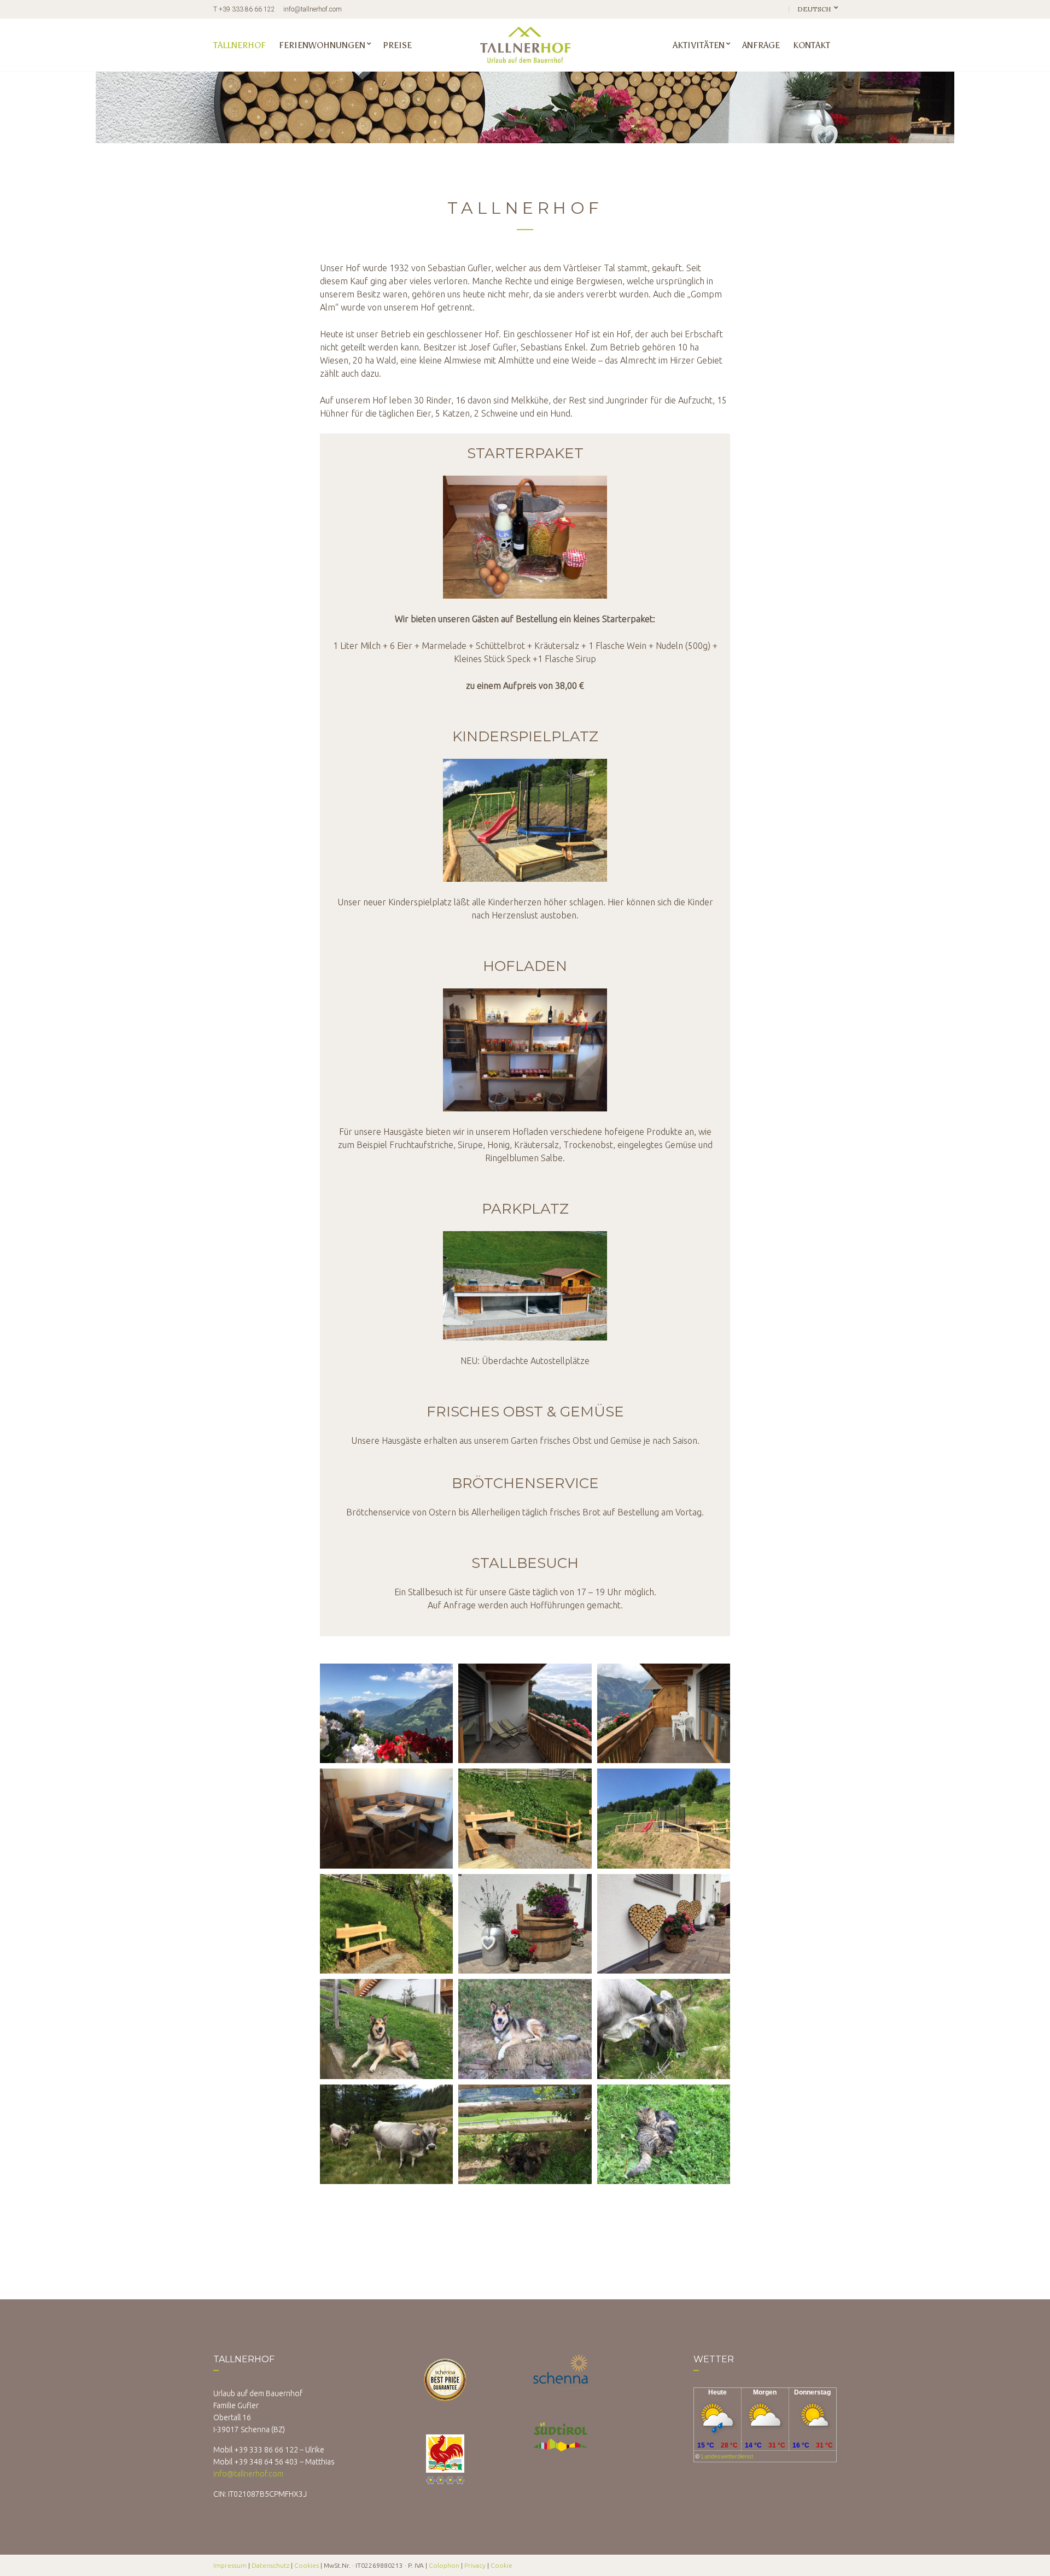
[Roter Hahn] (445, 2453)
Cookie (501, 2565)
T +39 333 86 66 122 (244, 9)
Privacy (475, 2565)
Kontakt (812, 45)
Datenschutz (270, 2565)
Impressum (230, 2565)
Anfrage (761, 45)
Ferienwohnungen (322, 45)
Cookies (307, 2565)
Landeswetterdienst (727, 2456)
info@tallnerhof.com (313, 9)
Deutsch (815, 9)
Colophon (444, 2565)
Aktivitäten (699, 45)
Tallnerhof (240, 45)
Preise (397, 45)
